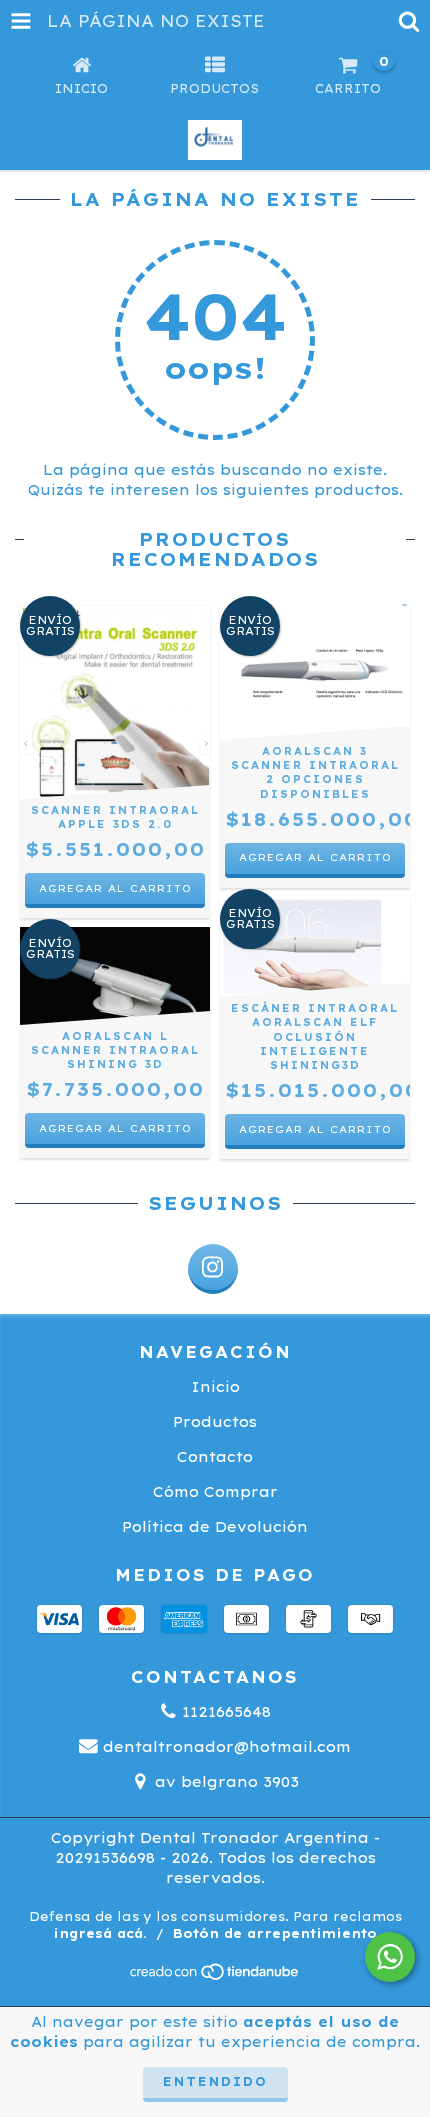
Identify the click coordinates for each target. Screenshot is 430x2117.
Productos (215, 1422)
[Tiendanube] (215, 1977)
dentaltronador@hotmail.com (227, 1747)
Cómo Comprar (215, 1492)
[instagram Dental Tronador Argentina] (213, 1269)
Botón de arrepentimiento (275, 1933)
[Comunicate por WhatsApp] (390, 1957)
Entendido (215, 2081)
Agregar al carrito (315, 857)
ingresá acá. (100, 1933)
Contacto (215, 1457)
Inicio (215, 1387)
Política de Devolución (215, 1527)
